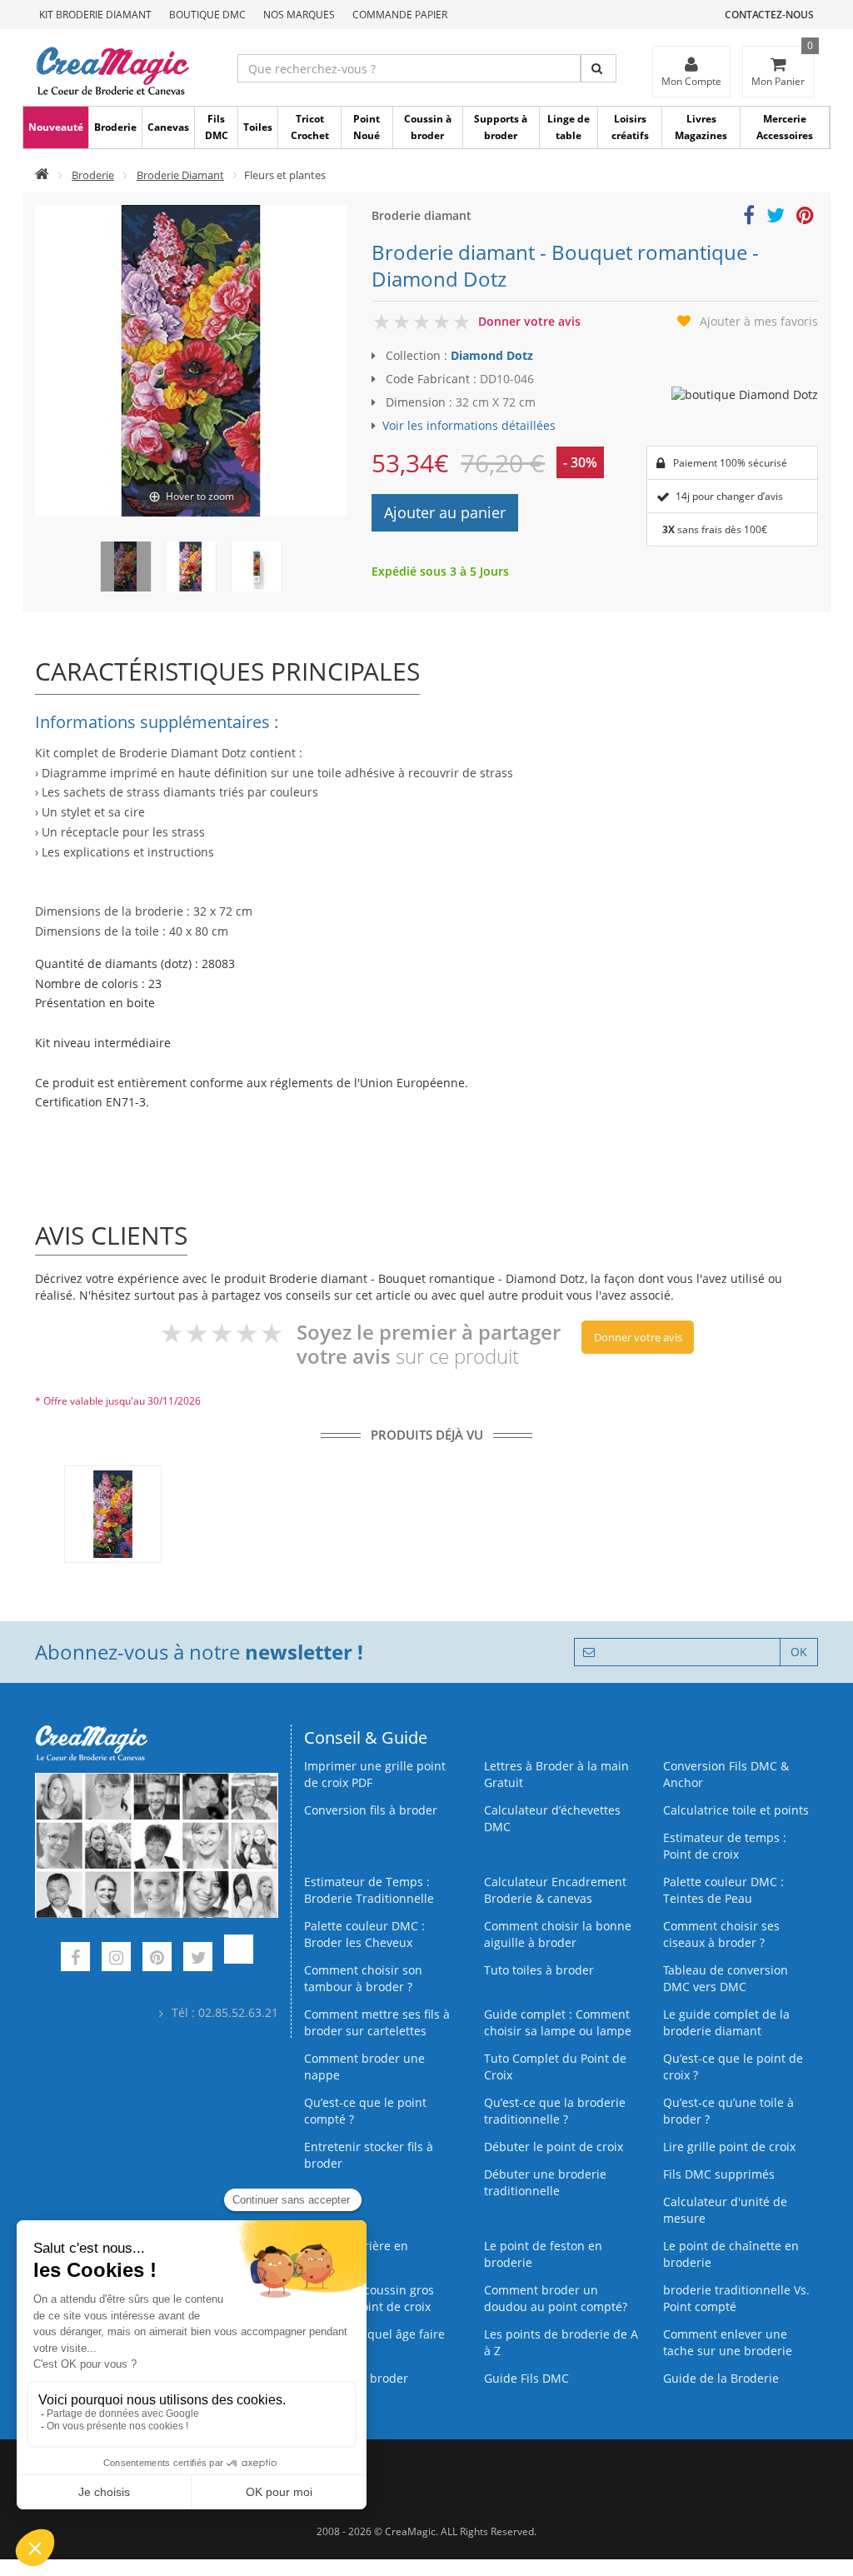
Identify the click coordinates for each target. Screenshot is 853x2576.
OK (799, 1652)
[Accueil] (42, 175)
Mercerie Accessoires (785, 127)
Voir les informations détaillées (469, 425)
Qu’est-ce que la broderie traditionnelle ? (555, 2111)
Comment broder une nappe (364, 2067)
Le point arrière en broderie (356, 2254)
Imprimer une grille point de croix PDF (375, 1774)
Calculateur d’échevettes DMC (552, 1818)
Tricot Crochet (310, 127)
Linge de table (569, 127)
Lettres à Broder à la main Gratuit (556, 1774)
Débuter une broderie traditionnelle (545, 2182)
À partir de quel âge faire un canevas (374, 2342)
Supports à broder (501, 127)
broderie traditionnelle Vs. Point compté (736, 2298)
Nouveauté (56, 127)
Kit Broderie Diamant (95, 15)
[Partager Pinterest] (805, 218)
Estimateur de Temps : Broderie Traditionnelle (369, 1890)
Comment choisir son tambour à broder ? (363, 1978)
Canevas (168, 127)
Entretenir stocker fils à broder (369, 2155)
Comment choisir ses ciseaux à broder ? (721, 1934)
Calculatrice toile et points (736, 1810)
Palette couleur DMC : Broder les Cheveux (364, 1934)
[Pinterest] (157, 1959)
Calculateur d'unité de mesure (725, 2210)
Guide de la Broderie (721, 2378)
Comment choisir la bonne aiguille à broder (558, 1934)
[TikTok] (239, 1959)
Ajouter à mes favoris (759, 321)
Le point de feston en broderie (543, 2254)
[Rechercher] (599, 68)
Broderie (115, 127)
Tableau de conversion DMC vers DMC (726, 1978)
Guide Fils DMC (526, 2378)
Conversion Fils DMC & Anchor (726, 1774)
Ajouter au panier (445, 512)
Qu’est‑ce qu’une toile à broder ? (728, 2111)
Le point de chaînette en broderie (731, 2254)
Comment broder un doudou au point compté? (556, 2298)
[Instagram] (116, 1959)
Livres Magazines (701, 127)
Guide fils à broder (356, 2378)
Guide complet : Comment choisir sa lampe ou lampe (558, 2022)
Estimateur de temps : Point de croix (725, 1846)
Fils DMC (217, 127)
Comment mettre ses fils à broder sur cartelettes (377, 2022)
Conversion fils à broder (371, 1810)
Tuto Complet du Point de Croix (555, 2067)
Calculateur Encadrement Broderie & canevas (555, 1890)
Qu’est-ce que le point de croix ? (733, 2067)
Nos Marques (299, 15)
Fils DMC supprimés (719, 2174)
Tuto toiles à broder (539, 1970)
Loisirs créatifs (630, 127)
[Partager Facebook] (749, 218)
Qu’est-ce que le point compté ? (365, 2111)
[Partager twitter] (776, 218)
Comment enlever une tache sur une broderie (728, 2342)
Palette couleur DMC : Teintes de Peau (723, 1890)
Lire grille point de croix (729, 2147)
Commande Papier (400, 15)
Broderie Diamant (180, 175)
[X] (198, 1959)
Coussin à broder (428, 127)
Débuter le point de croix (554, 2147)
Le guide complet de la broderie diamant (726, 2022)
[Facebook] (75, 1959)
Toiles (258, 127)
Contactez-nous (769, 15)
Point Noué (367, 127)
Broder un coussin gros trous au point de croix (369, 2298)
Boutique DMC (207, 15)
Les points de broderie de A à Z (561, 2342)
